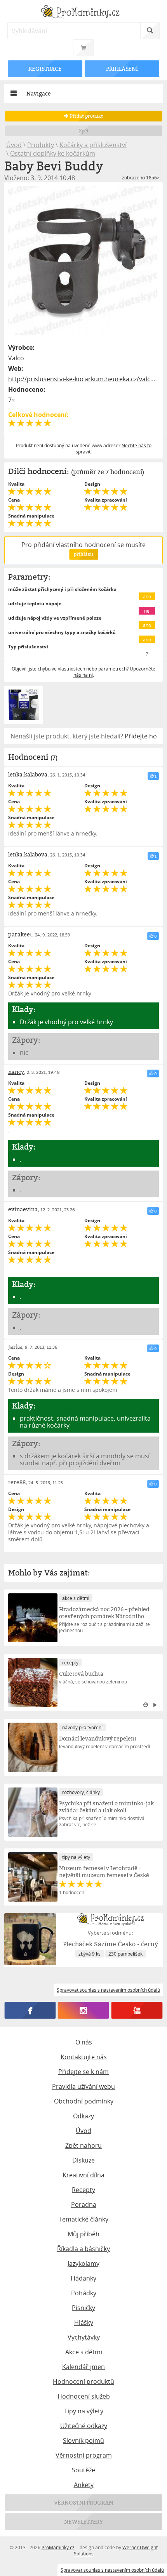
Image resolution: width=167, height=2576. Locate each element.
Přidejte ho (141, 736)
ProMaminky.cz (58, 2547)
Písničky (83, 2308)
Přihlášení (122, 69)
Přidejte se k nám (83, 2072)
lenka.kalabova (28, 774)
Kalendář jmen (83, 2367)
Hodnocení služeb (84, 2396)
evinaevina (23, 1209)
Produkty (41, 145)
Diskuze (83, 2160)
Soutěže (83, 2470)
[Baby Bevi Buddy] (84, 261)
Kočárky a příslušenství (93, 145)
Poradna (84, 2204)
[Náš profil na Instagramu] (83, 2010)
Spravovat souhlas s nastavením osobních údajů (112, 2570)
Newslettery (83, 2521)
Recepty (83, 2190)
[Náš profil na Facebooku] (30, 2010)
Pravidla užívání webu (83, 2086)
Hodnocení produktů (83, 2381)
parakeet (20, 934)
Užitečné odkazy (84, 2426)
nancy (16, 1072)
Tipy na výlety (84, 2411)
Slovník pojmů (83, 2441)
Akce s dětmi (84, 2352)
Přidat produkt (86, 116)
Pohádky (84, 2293)
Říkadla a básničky (83, 2249)
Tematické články (84, 2219)
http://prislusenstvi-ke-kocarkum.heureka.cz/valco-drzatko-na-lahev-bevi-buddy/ (84, 379)
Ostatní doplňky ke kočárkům (53, 153)
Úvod (14, 145)
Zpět (84, 131)
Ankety (84, 2485)
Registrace (45, 69)
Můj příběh (83, 2234)
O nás (84, 2042)
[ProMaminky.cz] (84, 13)
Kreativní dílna (83, 2175)
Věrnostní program (84, 2455)
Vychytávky (84, 2337)
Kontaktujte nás (84, 2057)
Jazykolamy (83, 2263)
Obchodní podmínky (84, 2101)
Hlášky (84, 2322)
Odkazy (83, 2116)
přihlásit (83, 554)
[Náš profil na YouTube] (137, 2010)
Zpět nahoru (83, 2145)
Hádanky (83, 2278)
